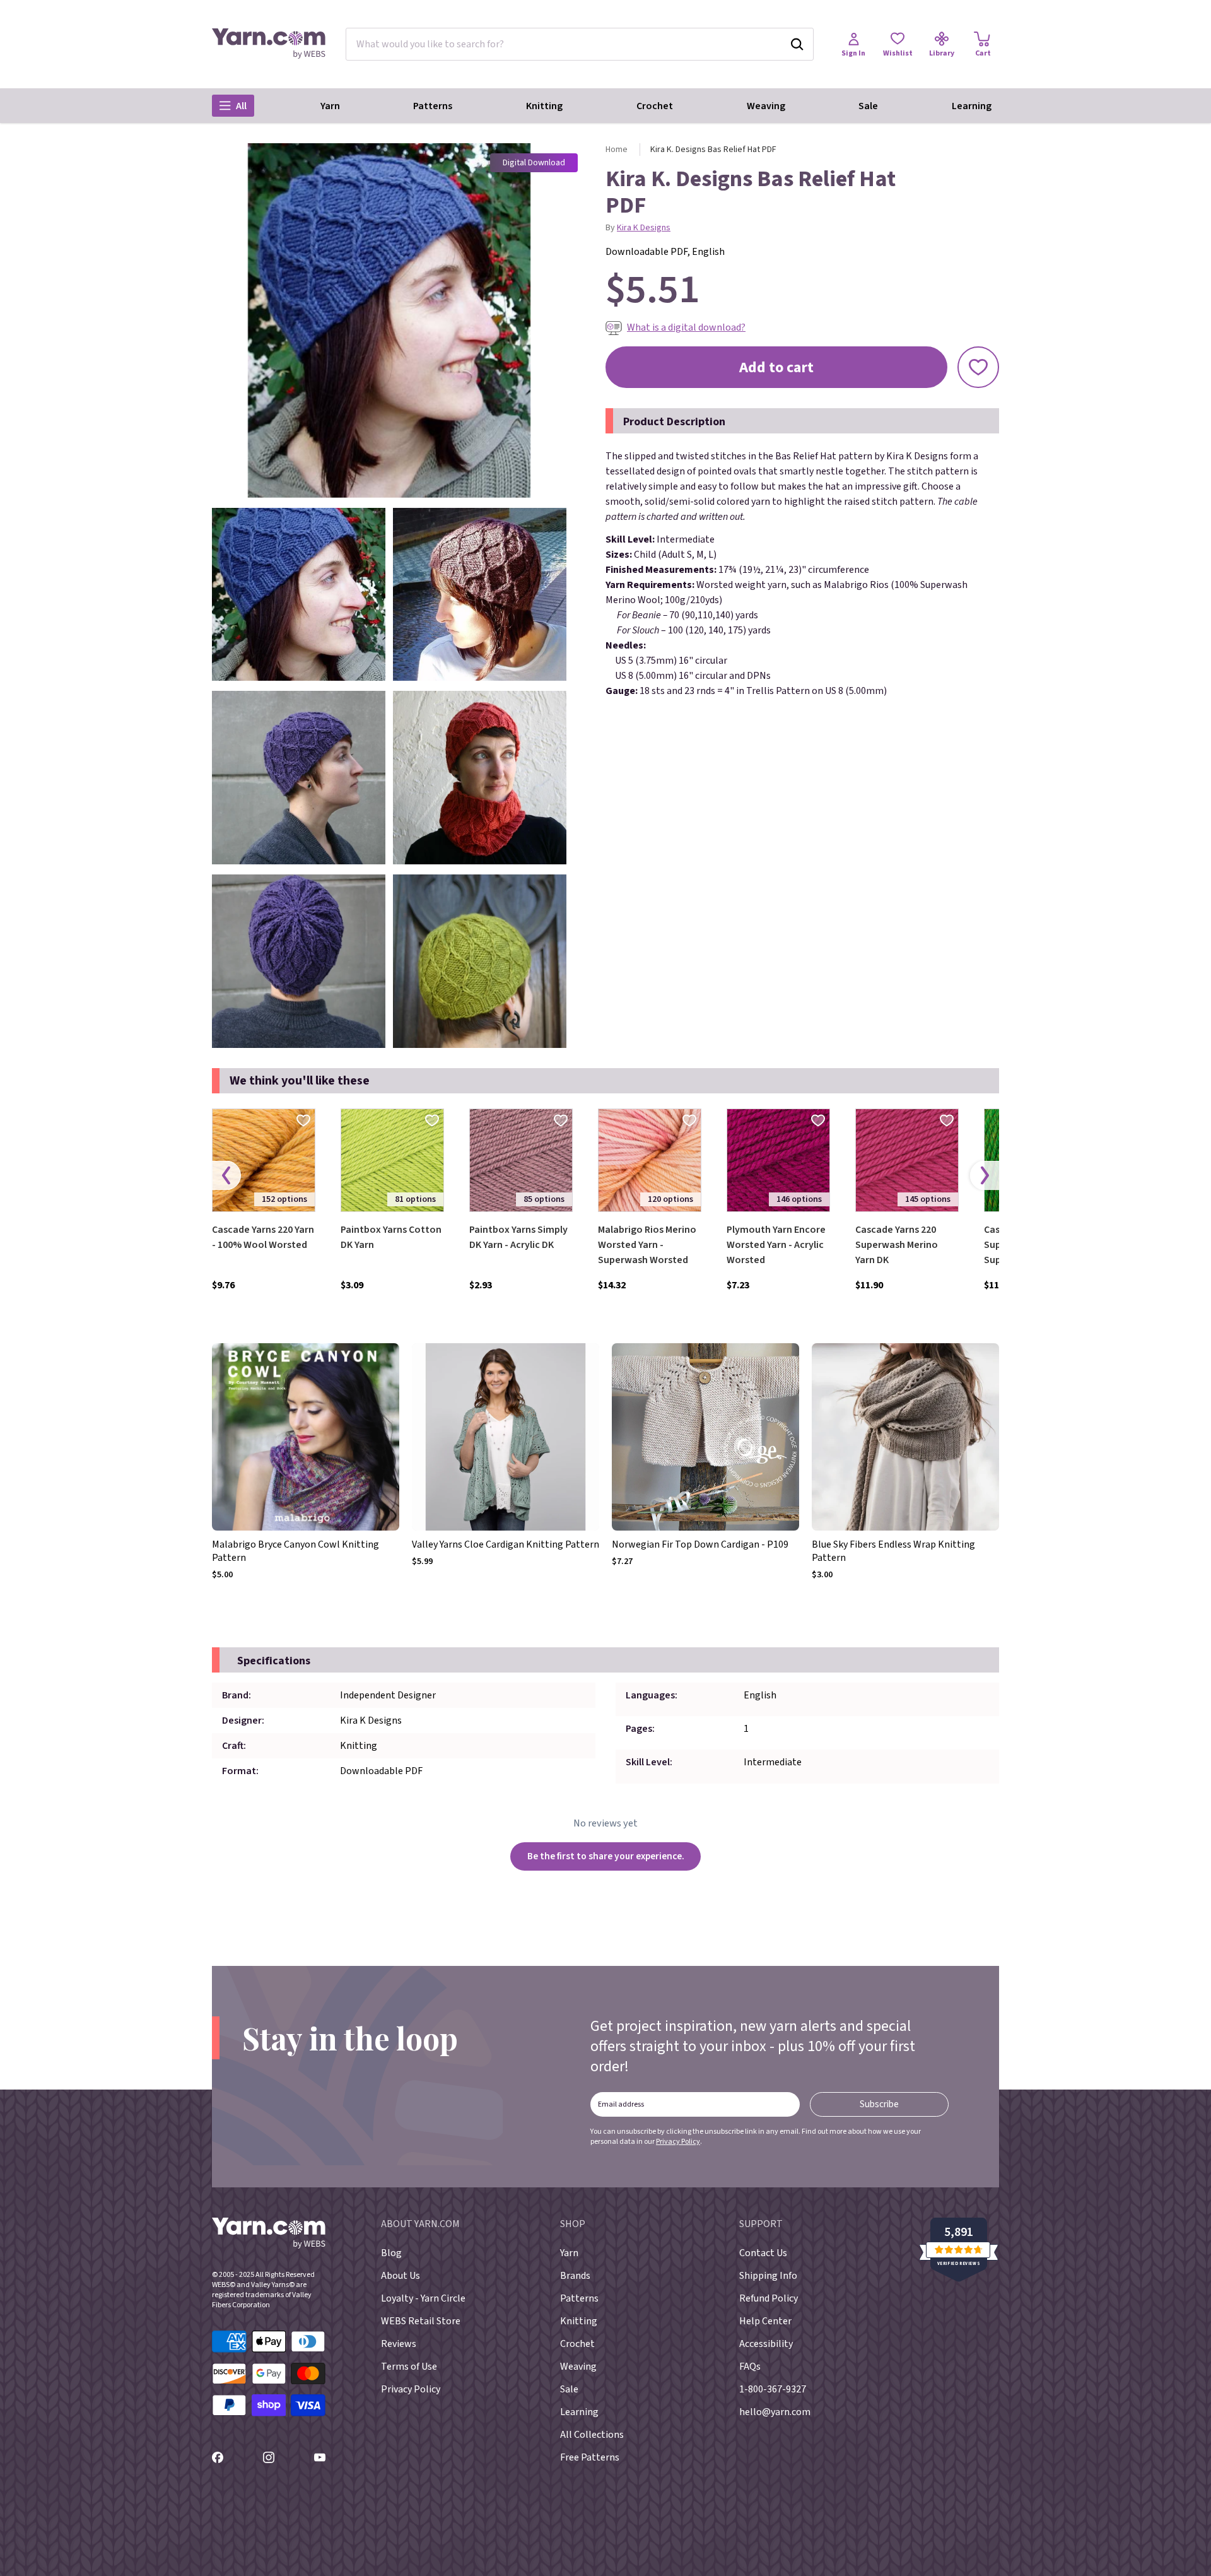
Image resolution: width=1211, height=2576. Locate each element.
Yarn (330, 106)
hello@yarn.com (775, 2412)
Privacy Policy (678, 2142)
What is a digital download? (686, 327)
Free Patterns (590, 2457)
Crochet (655, 106)
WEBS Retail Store (421, 2321)
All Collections (592, 2435)
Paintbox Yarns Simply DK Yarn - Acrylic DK (518, 1237)
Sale (868, 106)
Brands (575, 2276)
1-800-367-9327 (773, 2389)
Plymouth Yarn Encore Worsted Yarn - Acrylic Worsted (776, 1245)
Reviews (399, 2344)
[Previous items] (226, 1175)
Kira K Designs (644, 228)
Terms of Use (409, 2367)
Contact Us (763, 2253)
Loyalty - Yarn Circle (423, 2298)
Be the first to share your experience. (606, 1856)
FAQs (750, 2367)
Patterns (433, 106)
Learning (972, 106)
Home (617, 150)
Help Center (765, 2321)
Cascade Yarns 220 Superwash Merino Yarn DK (897, 1245)
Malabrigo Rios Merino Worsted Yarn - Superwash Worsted (647, 1245)
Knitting (544, 106)
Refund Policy (769, 2298)
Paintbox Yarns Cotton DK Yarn (391, 1237)
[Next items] (985, 1175)
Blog (391, 2253)
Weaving (766, 106)
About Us (401, 2276)
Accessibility (766, 2344)
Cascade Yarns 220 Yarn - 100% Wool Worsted (263, 1237)
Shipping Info (768, 2276)
